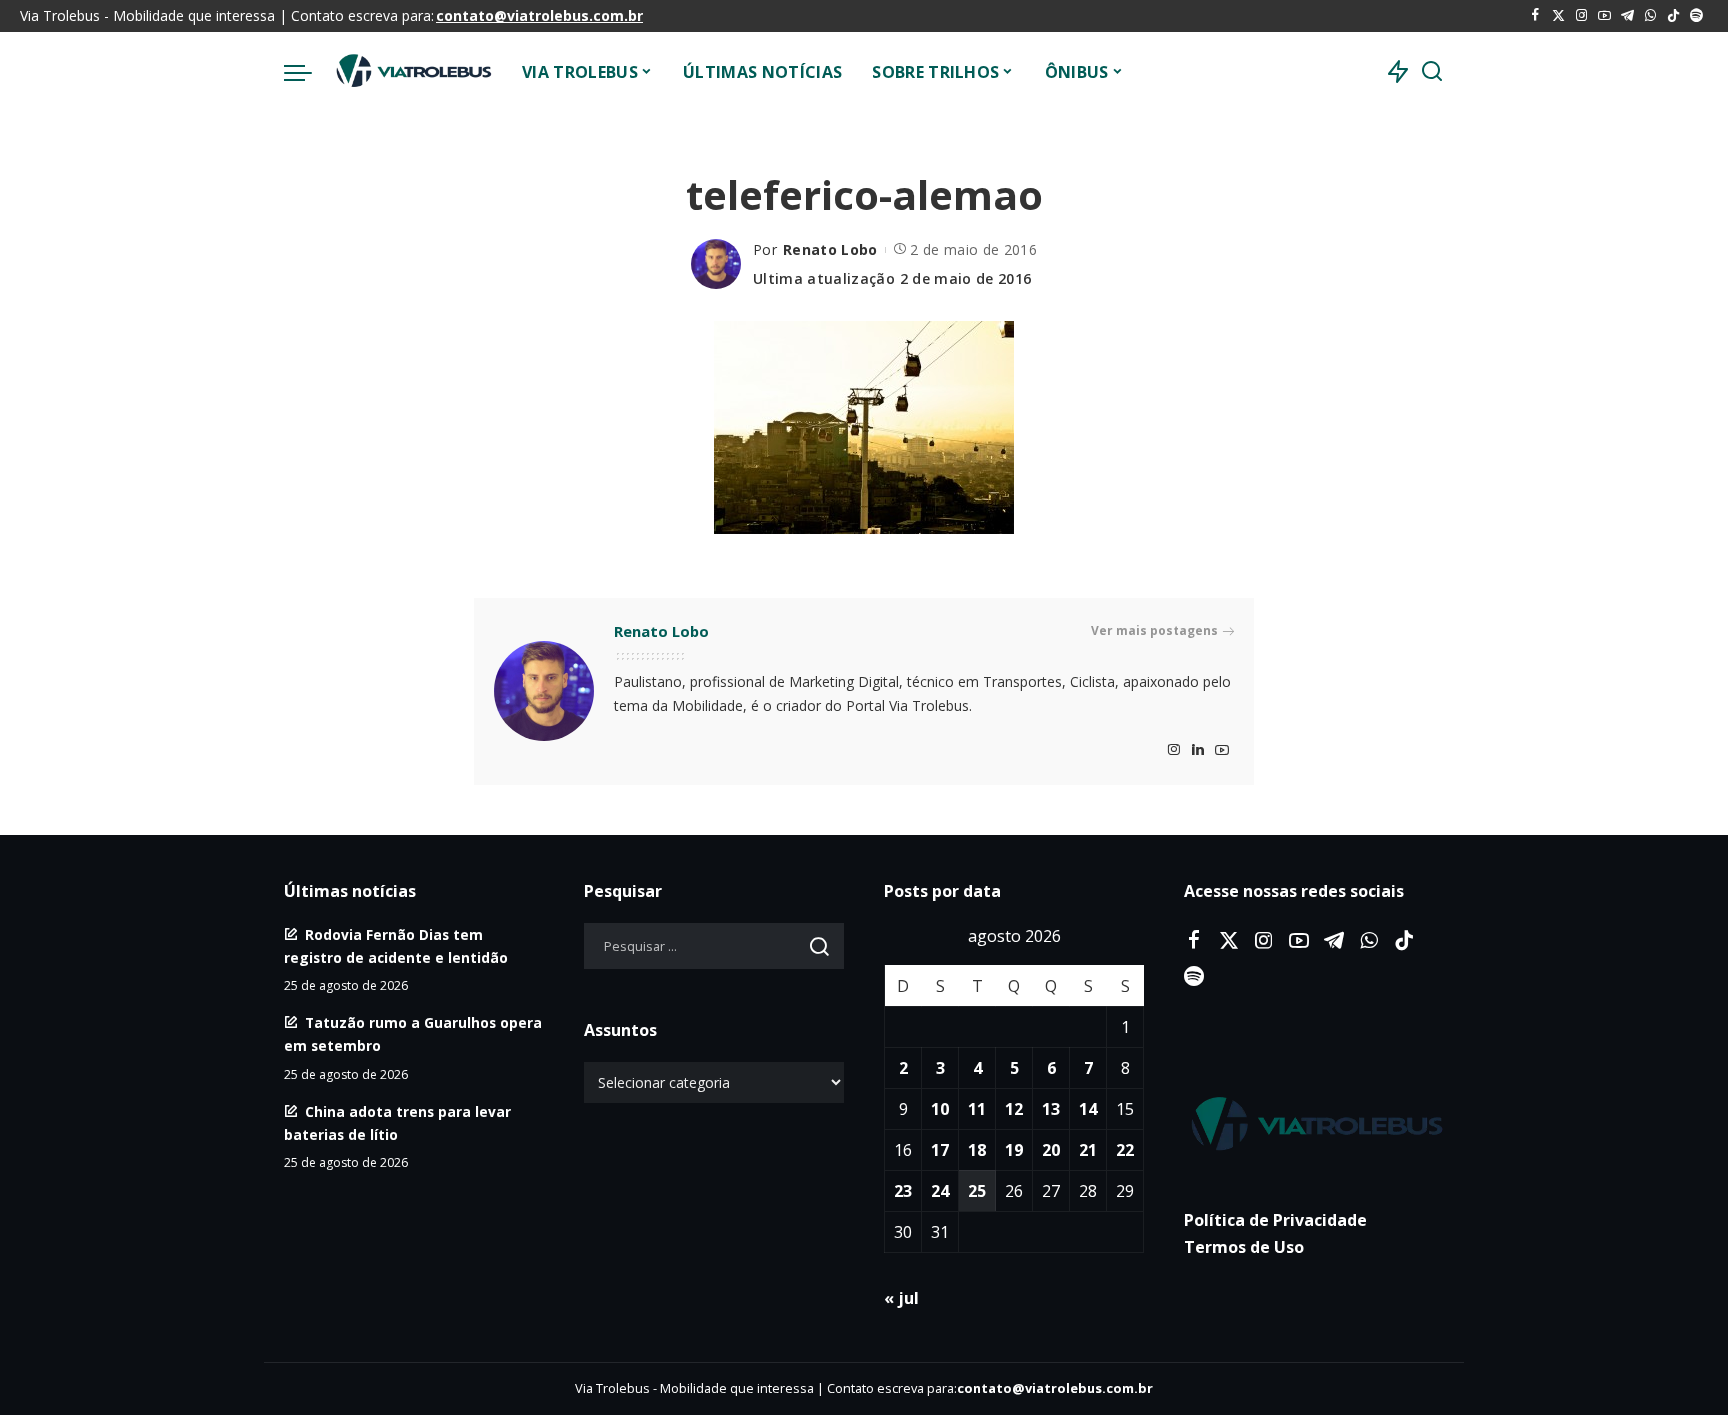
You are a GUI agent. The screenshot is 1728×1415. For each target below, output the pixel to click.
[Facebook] (1535, 16)
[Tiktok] (1673, 16)
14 (1088, 1109)
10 (940, 1109)
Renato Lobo (830, 249)
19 (1014, 1150)
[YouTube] (1604, 16)
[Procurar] (1432, 72)
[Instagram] (1581, 16)
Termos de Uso (1244, 1247)
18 (977, 1150)
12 (1014, 1109)
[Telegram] (1627, 16)
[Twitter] (1558, 16)
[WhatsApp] (1650, 16)
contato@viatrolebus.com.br (539, 15)
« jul (901, 1298)
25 (977, 1191)
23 (903, 1191)
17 (940, 1150)
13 (1051, 1109)
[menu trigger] (308, 72)
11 (977, 1109)
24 (940, 1191)
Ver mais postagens (1154, 630)
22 (1125, 1150)
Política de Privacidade (1275, 1220)
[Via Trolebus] (412, 72)
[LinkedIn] (1198, 750)
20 (1051, 1150)
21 (1088, 1150)
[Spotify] (1696, 16)
